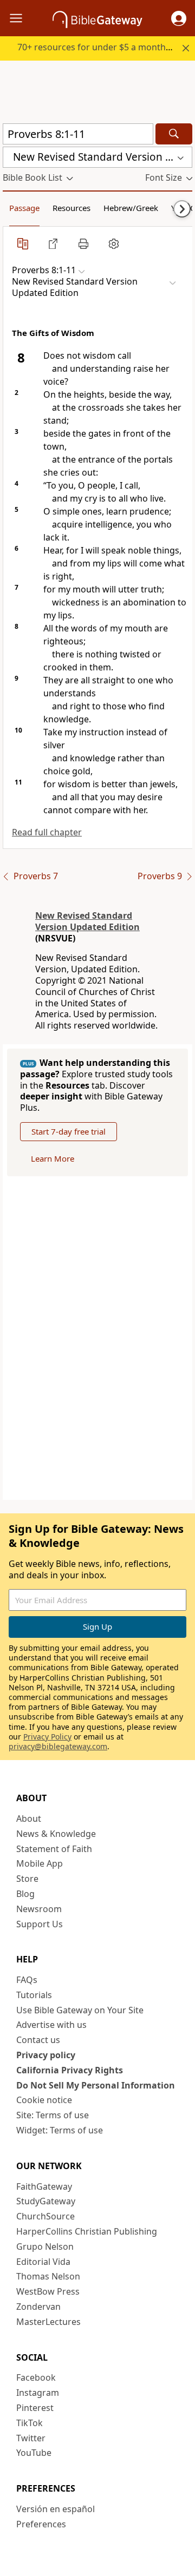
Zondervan (38, 2307)
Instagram (38, 2393)
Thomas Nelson (48, 2276)
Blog (25, 1894)
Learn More (53, 1158)
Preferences (41, 2524)
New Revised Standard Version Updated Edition (87, 921)
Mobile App (40, 1863)
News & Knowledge (56, 1834)
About (29, 1819)
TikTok (30, 2423)
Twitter (31, 2438)
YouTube (34, 2453)
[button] (179, 18)
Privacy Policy (47, 1737)
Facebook (36, 2377)
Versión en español (56, 2509)
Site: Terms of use (53, 2115)
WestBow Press (48, 2291)
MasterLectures (48, 2322)
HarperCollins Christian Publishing (87, 2231)
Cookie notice (44, 2100)
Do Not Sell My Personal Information (96, 2085)
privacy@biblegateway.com (58, 1746)
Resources (71, 208)
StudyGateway (46, 2201)
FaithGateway (44, 2186)
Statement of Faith (54, 1849)
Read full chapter (47, 832)
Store (27, 1879)
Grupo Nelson (45, 2246)
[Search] (174, 134)
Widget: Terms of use (60, 2130)
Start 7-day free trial (69, 1131)
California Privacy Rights (70, 2070)
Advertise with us (51, 2025)
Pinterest (35, 2408)
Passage (24, 208)
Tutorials (34, 1995)
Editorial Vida (43, 2262)
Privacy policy (46, 2055)
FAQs (27, 1980)
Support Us (40, 1924)
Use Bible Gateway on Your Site (80, 2010)
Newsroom (39, 1909)
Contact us (38, 2040)
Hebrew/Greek (131, 208)
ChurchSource (45, 2216)
